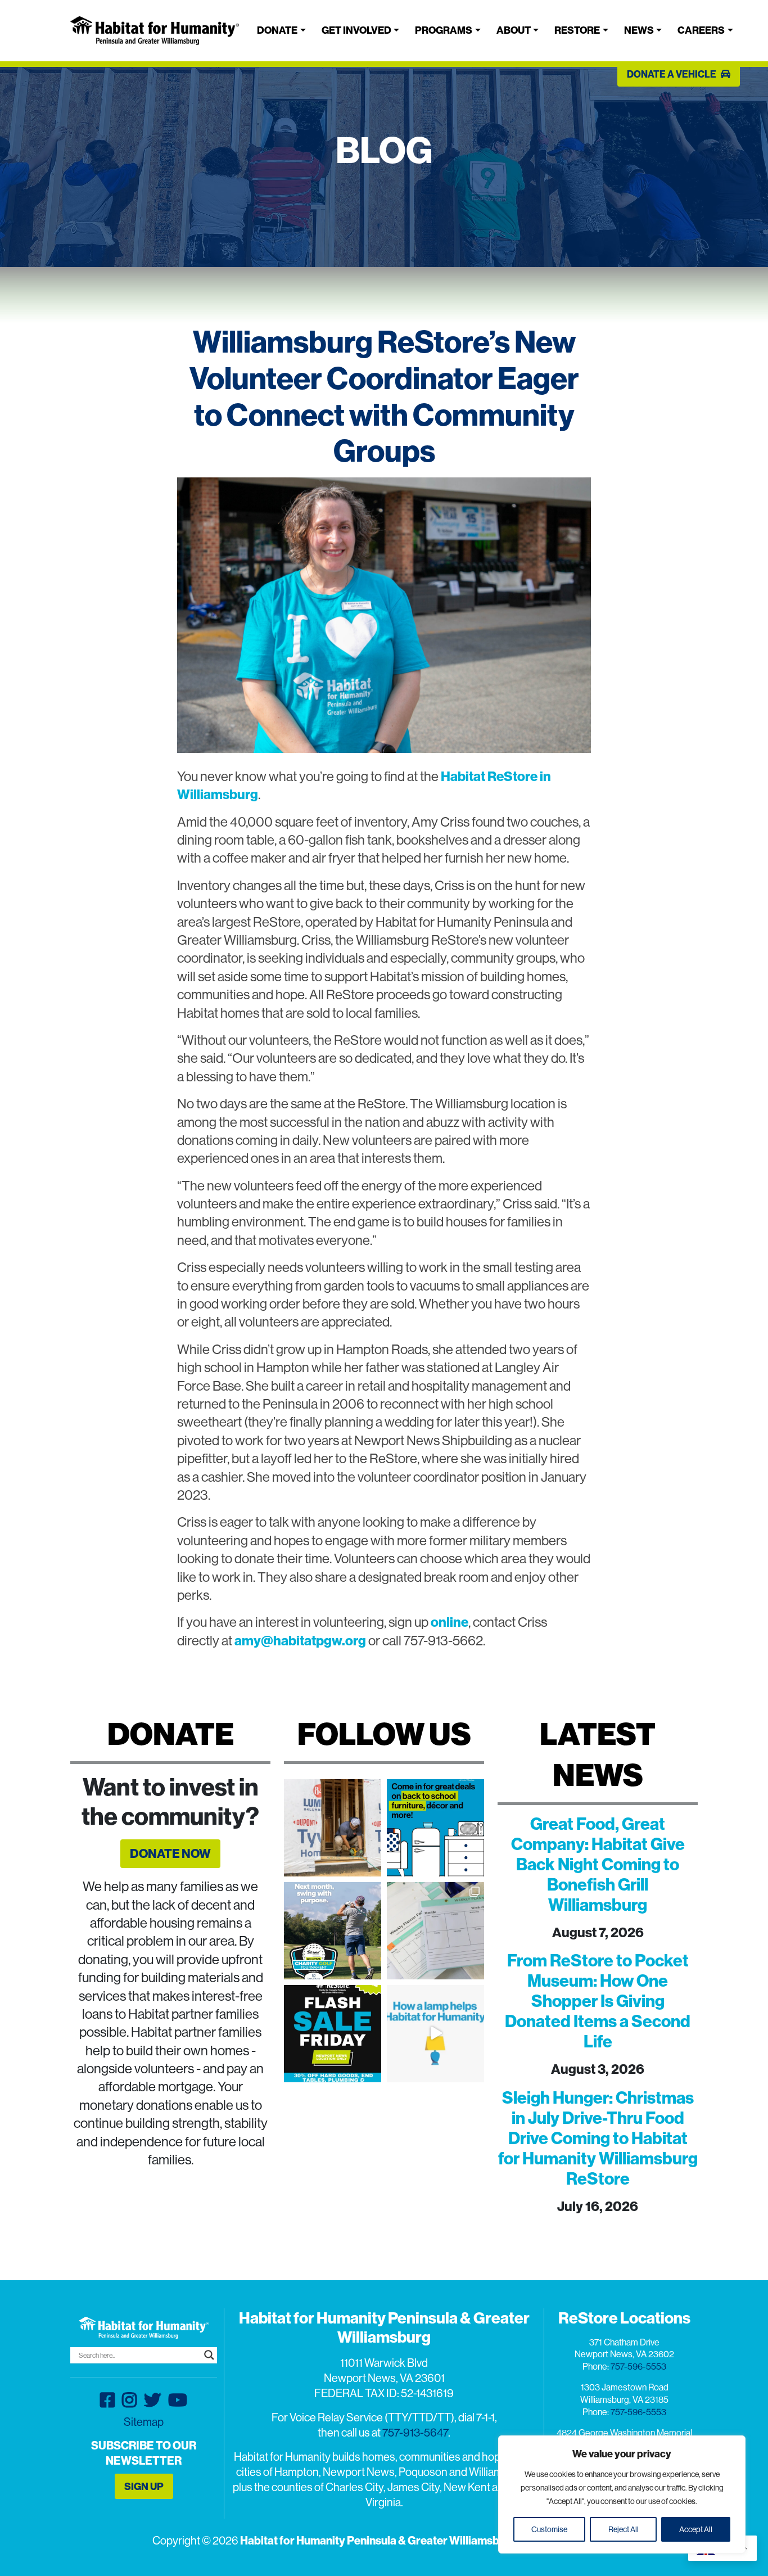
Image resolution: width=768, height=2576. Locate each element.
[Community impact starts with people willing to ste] (333, 1828)
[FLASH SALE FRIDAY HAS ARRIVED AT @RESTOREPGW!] (333, 2034)
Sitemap (144, 2422)
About (514, 30)
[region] (622, 2494)
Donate (277, 30)
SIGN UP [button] (144, 2486)
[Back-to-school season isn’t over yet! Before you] (435, 1931)
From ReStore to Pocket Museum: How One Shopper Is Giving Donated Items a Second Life (598, 2001)
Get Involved (356, 30)
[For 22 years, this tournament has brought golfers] (333, 1931)
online (449, 1622)
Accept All (696, 2529)
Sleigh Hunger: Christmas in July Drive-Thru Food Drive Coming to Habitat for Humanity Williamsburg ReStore (598, 2138)
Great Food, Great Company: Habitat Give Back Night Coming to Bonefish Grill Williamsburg (598, 1864)
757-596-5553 (638, 2366)
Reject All (624, 2529)
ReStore (577, 30)
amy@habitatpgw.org (300, 1640)
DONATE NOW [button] (170, 1853)
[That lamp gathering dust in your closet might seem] (435, 2034)
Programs (444, 30)
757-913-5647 (415, 2432)
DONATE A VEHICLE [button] (672, 74)
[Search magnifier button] (209, 2355)
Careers (701, 30)
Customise (549, 2529)
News (639, 30)
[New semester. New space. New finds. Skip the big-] (435, 1828)
